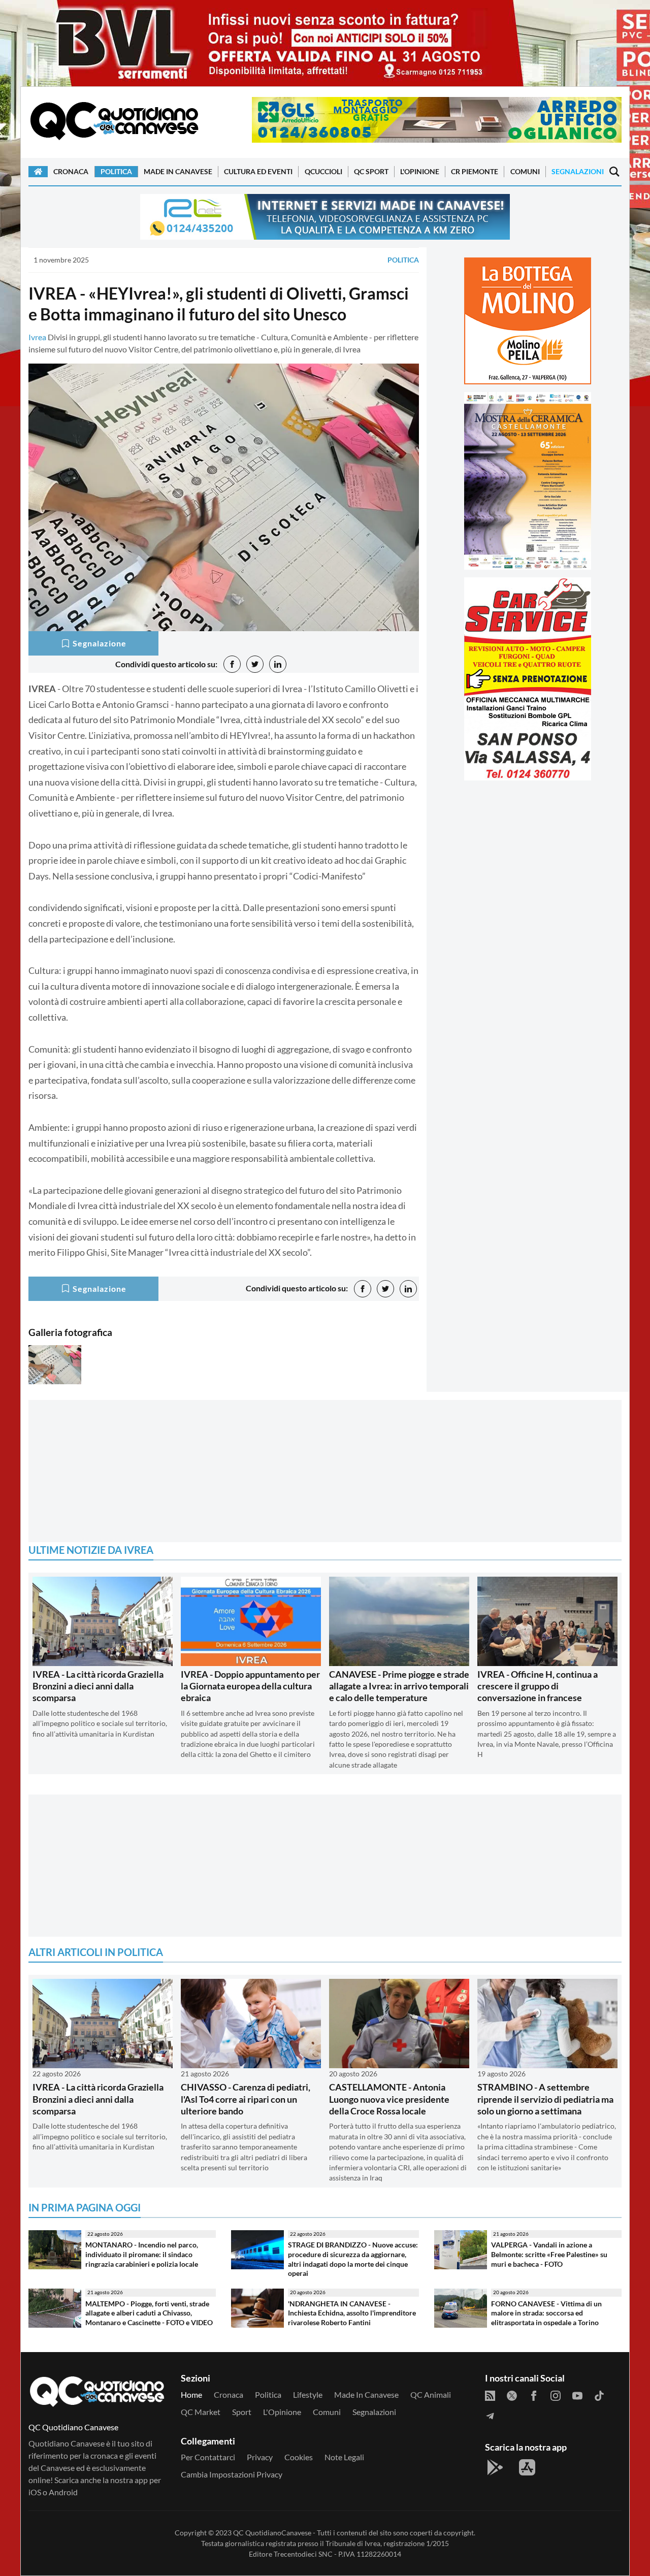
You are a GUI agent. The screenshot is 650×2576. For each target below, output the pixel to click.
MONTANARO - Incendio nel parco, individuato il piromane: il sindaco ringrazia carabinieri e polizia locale (142, 2254)
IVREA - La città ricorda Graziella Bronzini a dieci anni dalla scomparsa (98, 1686)
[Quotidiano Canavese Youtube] (577, 2395)
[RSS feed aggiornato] (490, 2395)
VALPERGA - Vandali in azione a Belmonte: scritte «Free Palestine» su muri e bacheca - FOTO (549, 2254)
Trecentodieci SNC (303, 2554)
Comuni (525, 171)
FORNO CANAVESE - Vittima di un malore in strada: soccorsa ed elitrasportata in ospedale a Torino (546, 2313)
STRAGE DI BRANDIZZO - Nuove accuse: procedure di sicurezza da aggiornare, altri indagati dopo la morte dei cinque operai (353, 2259)
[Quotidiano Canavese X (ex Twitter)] (512, 2395)
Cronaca (71, 171)
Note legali (344, 2457)
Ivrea (37, 337)
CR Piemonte (475, 171)
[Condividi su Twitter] (255, 664)
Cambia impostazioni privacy (232, 2474)
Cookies (299, 2457)
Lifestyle (308, 2394)
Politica (116, 171)
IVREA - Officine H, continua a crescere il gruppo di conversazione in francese (538, 1686)
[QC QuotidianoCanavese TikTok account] (599, 2395)
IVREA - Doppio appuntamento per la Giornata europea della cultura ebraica (250, 1686)
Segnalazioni (578, 171)
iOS (35, 2492)
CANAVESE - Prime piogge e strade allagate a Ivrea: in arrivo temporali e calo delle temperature (399, 1686)
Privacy (260, 2457)
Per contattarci (208, 2457)
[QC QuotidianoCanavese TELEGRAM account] (490, 2415)
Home (191, 2394)
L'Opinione (420, 171)
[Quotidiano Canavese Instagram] (556, 2395)
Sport (242, 2412)
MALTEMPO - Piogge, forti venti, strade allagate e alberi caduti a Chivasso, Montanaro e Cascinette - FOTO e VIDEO (149, 2313)
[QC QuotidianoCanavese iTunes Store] (527, 2467)
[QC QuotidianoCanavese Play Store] (495, 2467)
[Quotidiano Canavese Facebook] (534, 2395)
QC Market (201, 2412)
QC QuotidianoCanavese (272, 2533)
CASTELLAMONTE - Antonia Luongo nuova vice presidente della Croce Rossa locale (389, 2099)
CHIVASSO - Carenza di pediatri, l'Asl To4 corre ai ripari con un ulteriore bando (246, 2099)
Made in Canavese (178, 171)
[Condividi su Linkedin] (278, 664)
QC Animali (431, 2394)
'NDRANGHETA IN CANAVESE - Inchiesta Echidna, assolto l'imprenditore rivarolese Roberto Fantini (352, 2313)
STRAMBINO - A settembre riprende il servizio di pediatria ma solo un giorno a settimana (545, 2099)
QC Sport (371, 171)
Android (63, 2492)
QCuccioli (323, 171)
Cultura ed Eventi (258, 171)
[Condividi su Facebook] (232, 664)
